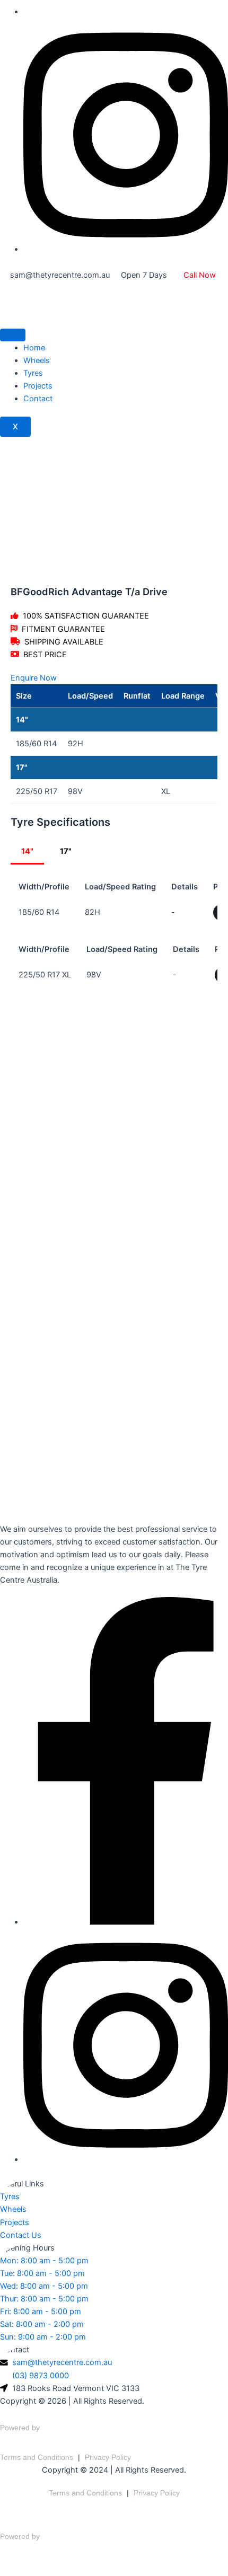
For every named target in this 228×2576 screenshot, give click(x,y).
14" (27, 851)
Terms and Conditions (37, 2457)
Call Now (200, 275)
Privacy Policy (108, 2457)
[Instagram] (126, 249)
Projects (38, 386)
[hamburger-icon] (13, 335)
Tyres (33, 373)
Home (34, 348)
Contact (38, 399)
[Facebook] (126, 1922)
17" (66, 851)
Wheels (37, 360)
